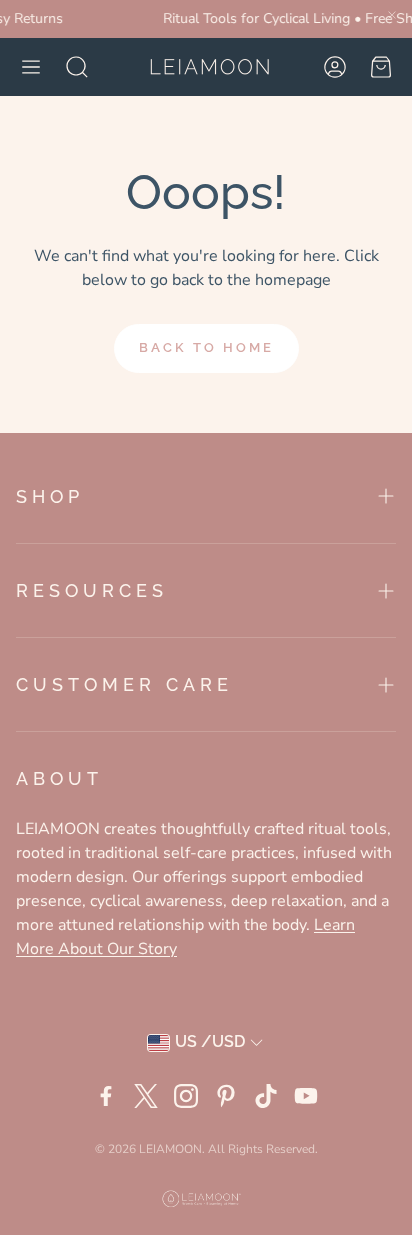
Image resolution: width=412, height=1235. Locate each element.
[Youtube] (306, 1096)
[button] (31, 67)
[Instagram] (186, 1096)
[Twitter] (146, 1096)
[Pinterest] (226, 1096)
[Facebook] (106, 1096)
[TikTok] (266, 1096)
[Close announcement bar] (392, 15)
